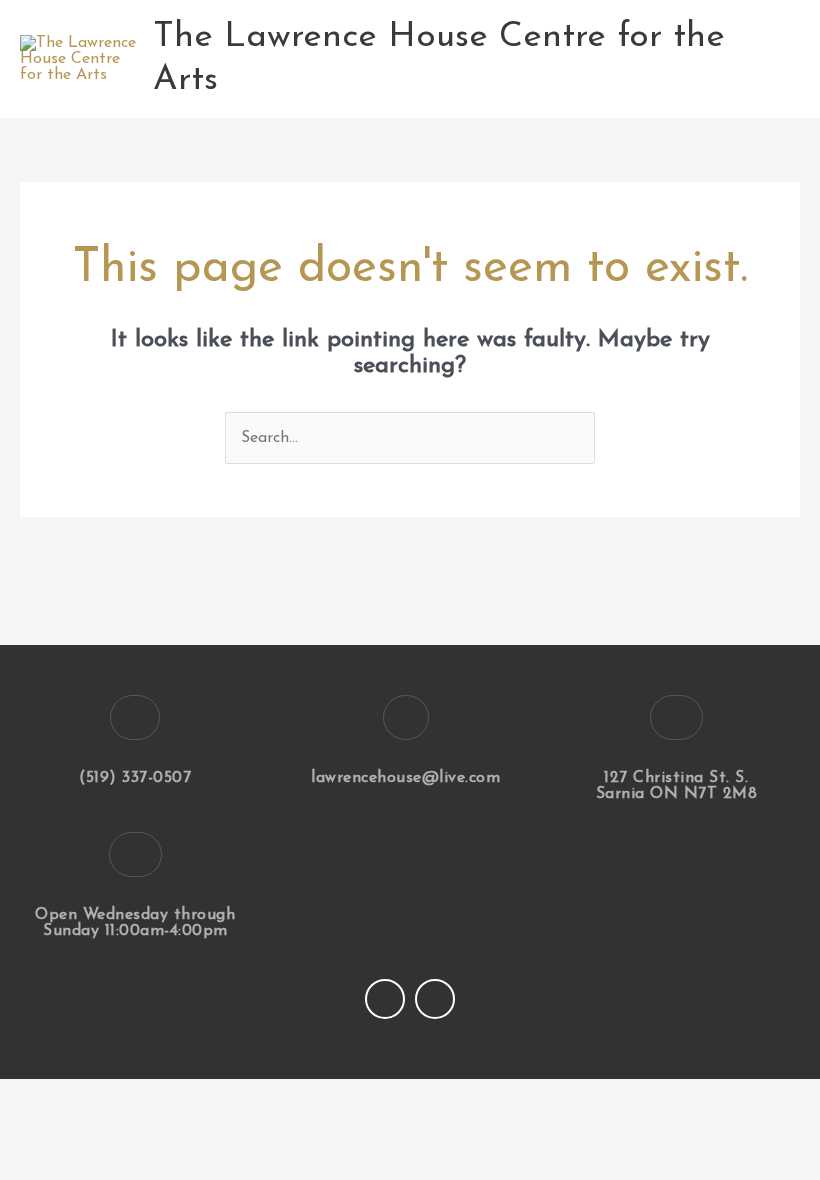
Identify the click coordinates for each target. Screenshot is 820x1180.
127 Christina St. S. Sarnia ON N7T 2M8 (677, 786)
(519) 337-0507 (135, 778)
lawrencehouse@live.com (405, 778)
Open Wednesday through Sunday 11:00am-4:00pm (135, 923)
